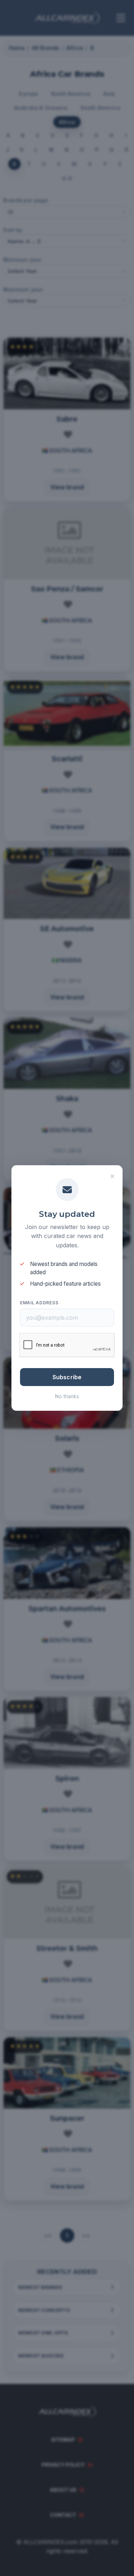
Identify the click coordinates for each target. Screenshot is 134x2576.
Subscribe (67, 1377)
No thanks (67, 1396)
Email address (39, 1303)
